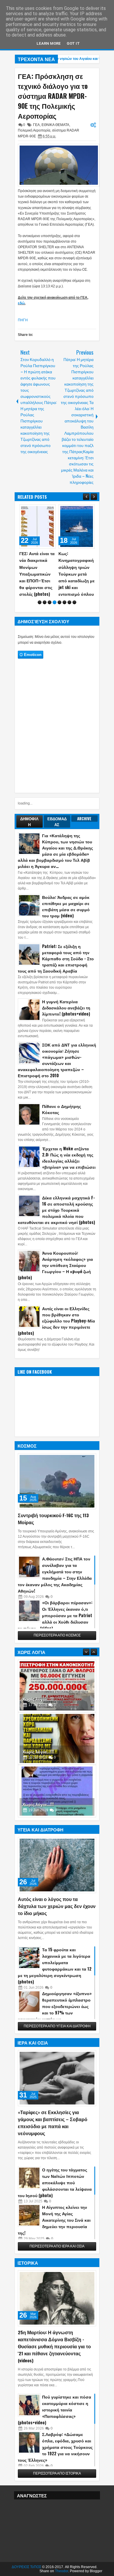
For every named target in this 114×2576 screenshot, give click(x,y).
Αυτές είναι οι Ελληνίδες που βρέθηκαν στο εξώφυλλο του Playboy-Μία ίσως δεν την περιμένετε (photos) (56, 1321)
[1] (40, 602)
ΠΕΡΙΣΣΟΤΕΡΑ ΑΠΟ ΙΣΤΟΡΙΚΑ (57, 2473)
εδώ (21, 303)
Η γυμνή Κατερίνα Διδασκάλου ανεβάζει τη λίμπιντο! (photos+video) (66, 1008)
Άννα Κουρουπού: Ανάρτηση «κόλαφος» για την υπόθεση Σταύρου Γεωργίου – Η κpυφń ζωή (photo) (55, 1265)
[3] (50, 602)
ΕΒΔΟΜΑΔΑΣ (57, 821)
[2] (45, 602)
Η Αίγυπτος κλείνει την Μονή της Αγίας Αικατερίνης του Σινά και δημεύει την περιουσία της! (54, 2220)
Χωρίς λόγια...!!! (38, 1699)
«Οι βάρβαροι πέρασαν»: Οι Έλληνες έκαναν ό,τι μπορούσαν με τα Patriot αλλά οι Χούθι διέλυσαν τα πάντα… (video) (55, 1615)
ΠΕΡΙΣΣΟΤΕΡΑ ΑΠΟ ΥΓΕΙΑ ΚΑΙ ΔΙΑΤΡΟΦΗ (57, 2026)
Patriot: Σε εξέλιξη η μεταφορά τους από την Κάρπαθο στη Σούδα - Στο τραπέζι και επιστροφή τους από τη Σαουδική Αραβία (56, 958)
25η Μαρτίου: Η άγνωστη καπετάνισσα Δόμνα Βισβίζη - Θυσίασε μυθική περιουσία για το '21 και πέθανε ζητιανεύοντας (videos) (54, 2346)
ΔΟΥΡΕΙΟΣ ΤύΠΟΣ (26, 2567)
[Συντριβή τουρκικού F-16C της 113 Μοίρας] (57, 1481)
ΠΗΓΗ (23, 320)
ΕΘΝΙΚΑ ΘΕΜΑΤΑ (55, 125)
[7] (69, 602)
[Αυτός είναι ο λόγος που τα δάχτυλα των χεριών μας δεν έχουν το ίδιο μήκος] (57, 1865)
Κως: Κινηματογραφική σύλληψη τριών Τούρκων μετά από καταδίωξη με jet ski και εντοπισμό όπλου (77, 574)
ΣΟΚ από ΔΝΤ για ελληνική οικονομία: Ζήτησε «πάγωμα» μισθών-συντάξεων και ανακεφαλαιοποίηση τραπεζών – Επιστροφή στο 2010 (57, 1060)
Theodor (62, 2571)
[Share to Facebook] (36, 510)
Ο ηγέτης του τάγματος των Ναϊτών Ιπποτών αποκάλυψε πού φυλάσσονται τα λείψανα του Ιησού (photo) (55, 2182)
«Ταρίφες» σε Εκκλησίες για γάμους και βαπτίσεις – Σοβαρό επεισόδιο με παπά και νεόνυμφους (53, 2123)
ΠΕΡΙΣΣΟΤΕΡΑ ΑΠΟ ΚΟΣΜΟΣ (57, 1635)
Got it (73, 43)
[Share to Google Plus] (49, 510)
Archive (84, 819)
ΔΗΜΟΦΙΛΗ (29, 821)
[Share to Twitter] (43, 510)
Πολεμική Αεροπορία (34, 130)
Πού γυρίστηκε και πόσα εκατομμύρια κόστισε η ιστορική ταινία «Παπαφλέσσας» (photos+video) (55, 2410)
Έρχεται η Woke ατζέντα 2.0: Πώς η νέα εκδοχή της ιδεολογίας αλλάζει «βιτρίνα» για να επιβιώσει (69, 1158)
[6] (64, 602)
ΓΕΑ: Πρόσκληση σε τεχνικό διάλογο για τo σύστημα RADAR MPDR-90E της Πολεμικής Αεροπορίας (53, 96)
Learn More (49, 43)
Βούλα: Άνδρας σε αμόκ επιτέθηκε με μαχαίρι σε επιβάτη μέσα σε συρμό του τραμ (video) (66, 906)
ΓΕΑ (36, 125)
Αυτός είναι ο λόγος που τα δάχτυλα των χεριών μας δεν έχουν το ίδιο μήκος (57, 1906)
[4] (55, 602)
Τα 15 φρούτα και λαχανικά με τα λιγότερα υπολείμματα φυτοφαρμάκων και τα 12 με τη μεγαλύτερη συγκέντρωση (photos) (55, 1965)
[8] (74, 602)
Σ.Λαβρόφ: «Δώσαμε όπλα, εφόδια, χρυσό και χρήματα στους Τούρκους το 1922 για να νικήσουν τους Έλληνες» (55, 2447)
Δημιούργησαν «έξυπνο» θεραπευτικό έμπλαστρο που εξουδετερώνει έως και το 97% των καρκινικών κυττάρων (55, 2006)
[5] (59, 602)
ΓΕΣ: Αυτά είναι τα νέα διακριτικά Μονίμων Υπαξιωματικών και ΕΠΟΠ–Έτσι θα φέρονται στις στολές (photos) (37, 574)
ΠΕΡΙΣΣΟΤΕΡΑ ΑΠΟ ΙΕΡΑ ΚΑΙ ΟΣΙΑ (57, 2246)
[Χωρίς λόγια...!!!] (57, 1686)
